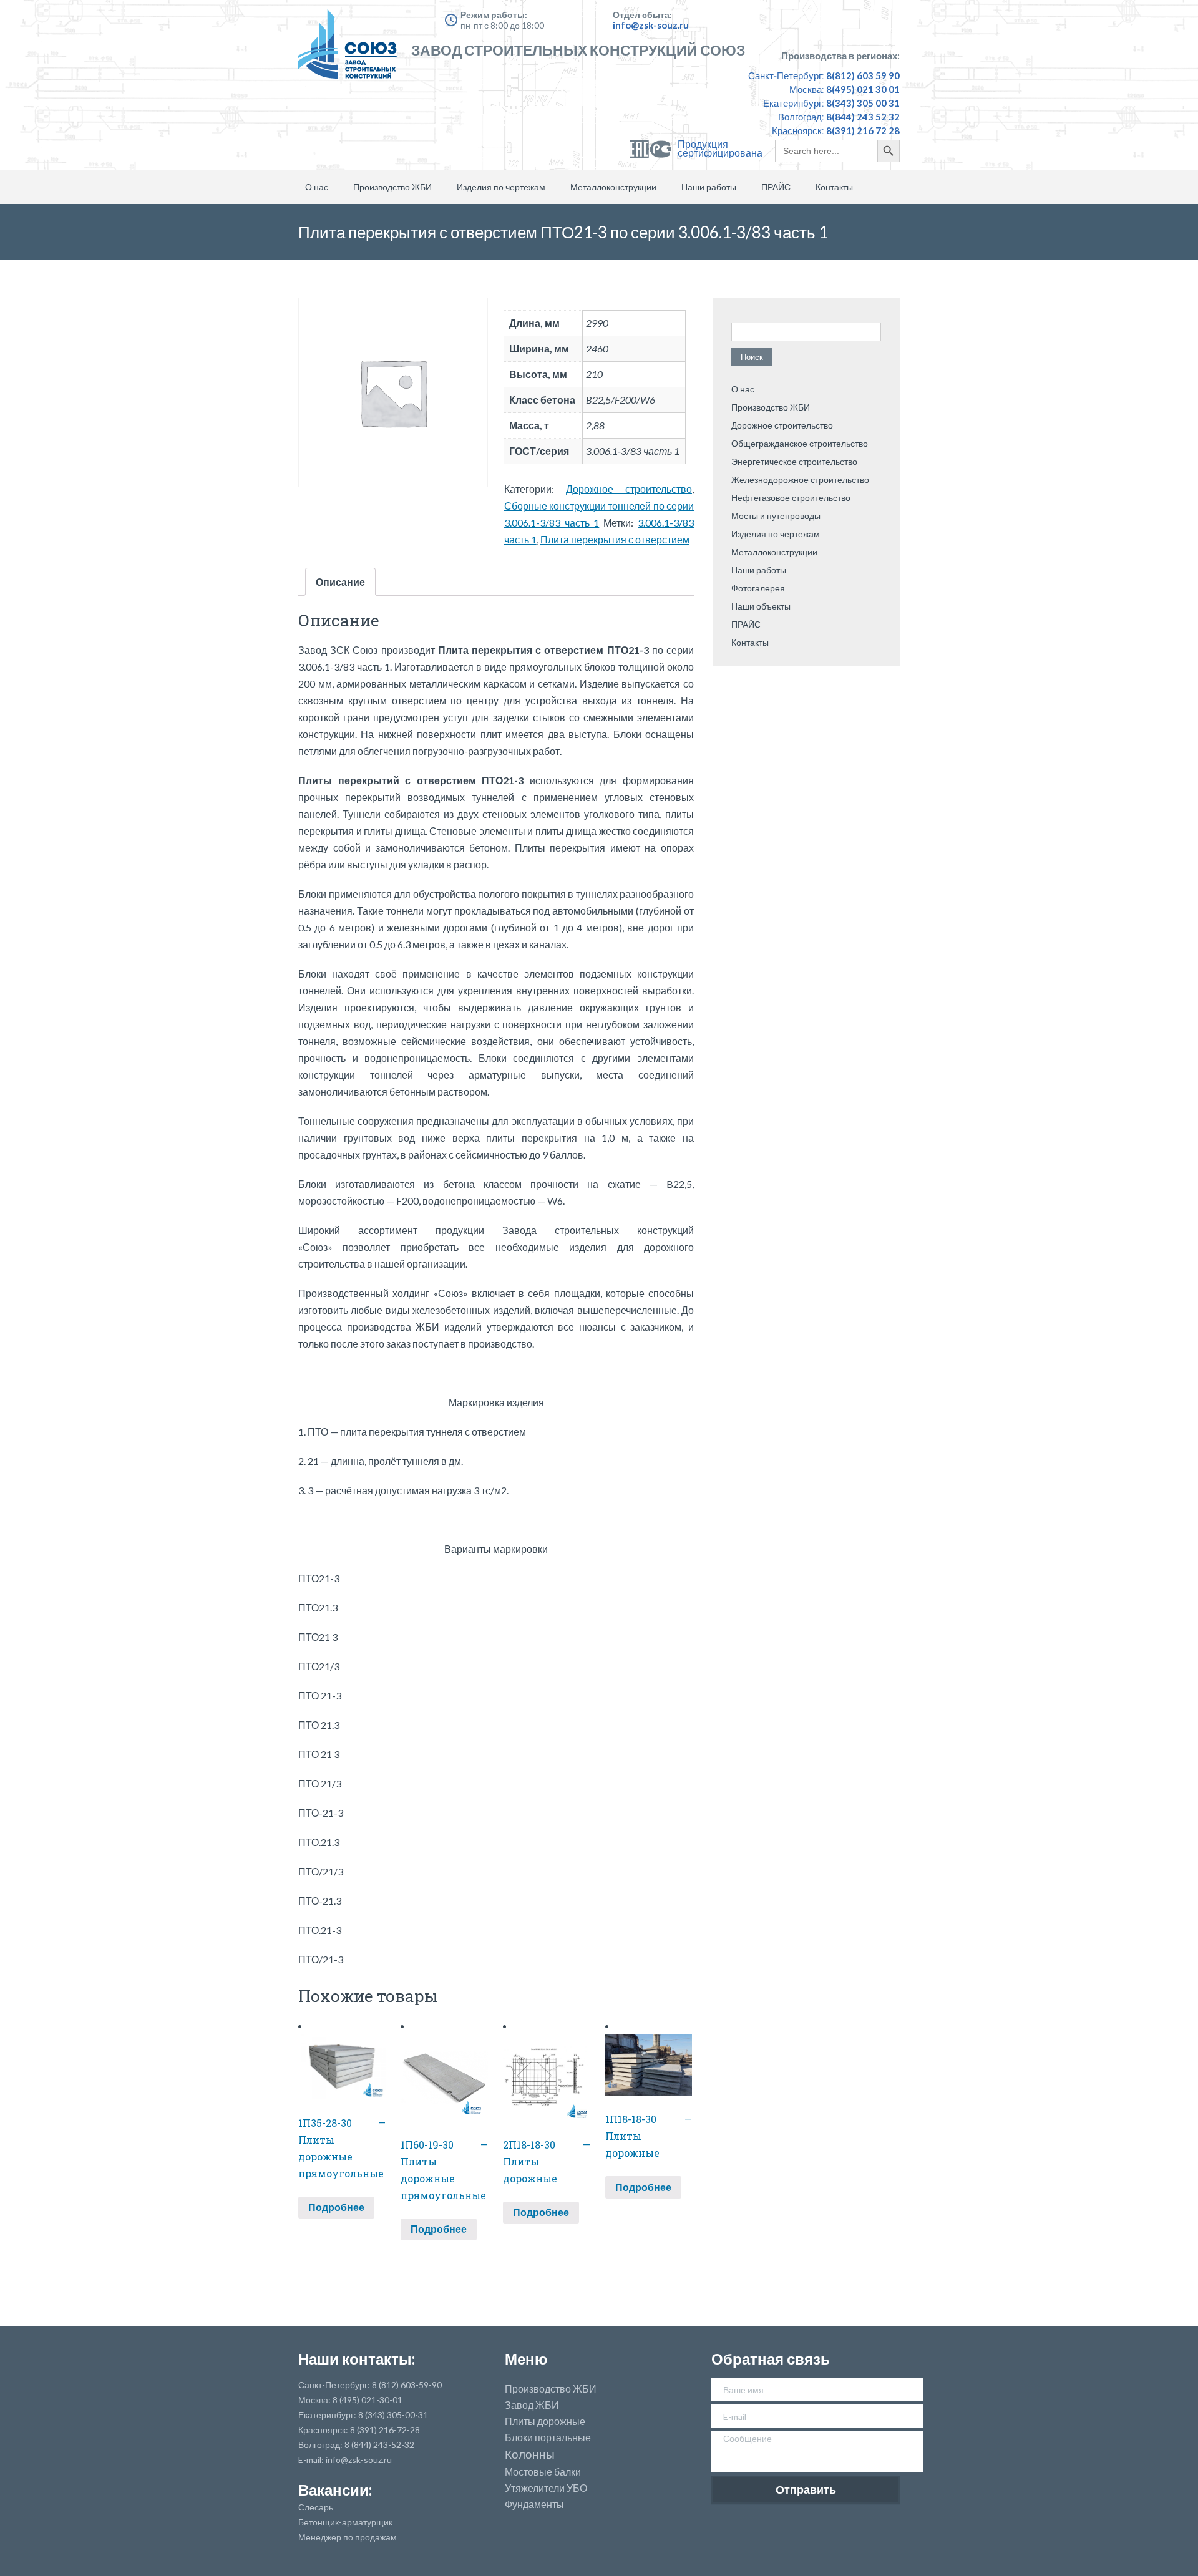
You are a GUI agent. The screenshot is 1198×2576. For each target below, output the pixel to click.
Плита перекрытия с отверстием (615, 539)
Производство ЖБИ (392, 187)
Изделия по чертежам (501, 187)
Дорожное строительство (629, 489)
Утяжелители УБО (546, 2488)
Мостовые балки (543, 2472)
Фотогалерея (758, 588)
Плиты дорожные (545, 2421)
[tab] (340, 582)
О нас (317, 187)
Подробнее (336, 2207)
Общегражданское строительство (800, 443)
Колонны (530, 2455)
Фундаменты (534, 2504)
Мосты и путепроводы (776, 516)
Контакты (834, 187)
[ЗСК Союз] (351, 50)
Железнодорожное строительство (800, 479)
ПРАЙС (776, 187)
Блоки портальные (548, 2437)
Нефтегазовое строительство (791, 498)
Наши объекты (761, 606)
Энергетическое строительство (794, 461)
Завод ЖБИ (532, 2405)
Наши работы (709, 187)
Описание (340, 582)
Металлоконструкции (613, 187)
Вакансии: (335, 2490)
